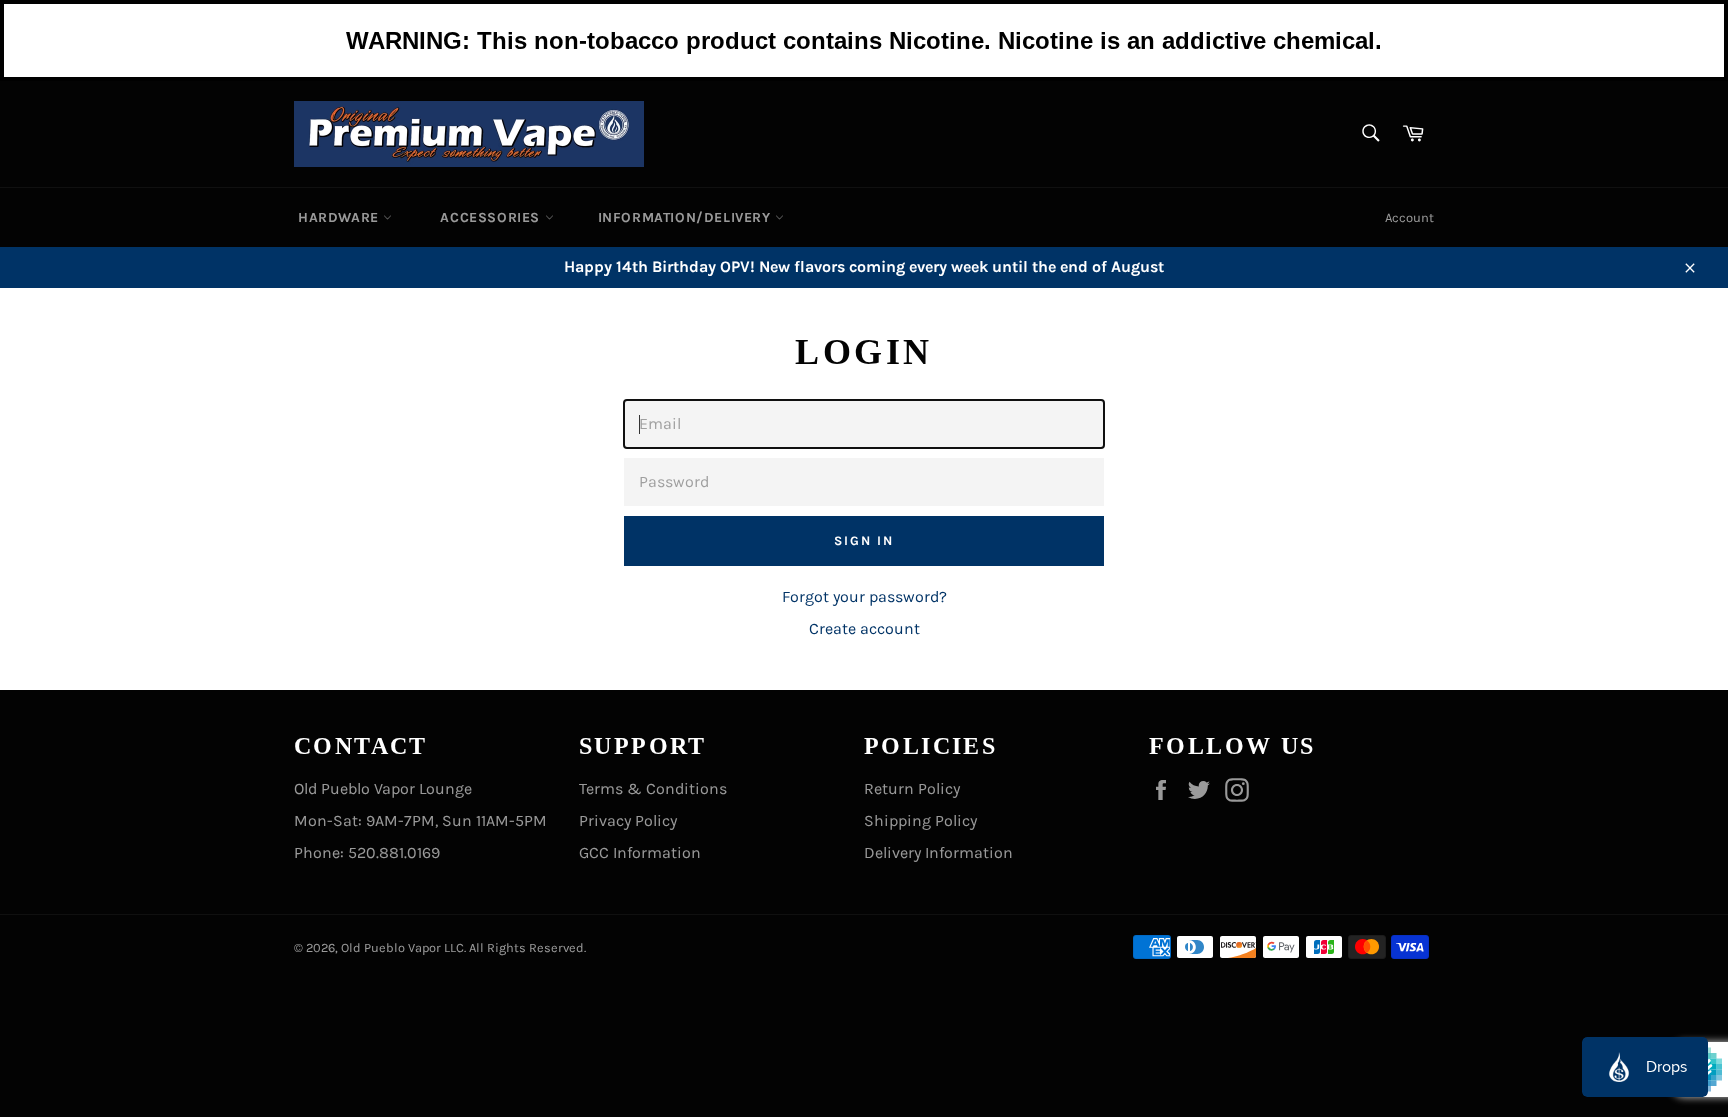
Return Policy (912, 788)
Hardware (340, 217)
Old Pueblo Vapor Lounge (383, 788)
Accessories (492, 217)
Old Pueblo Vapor (391, 947)
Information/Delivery (687, 217)
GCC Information (640, 852)
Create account (864, 628)
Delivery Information (938, 852)
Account (1409, 217)
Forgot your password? (864, 596)
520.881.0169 (394, 852)
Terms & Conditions (653, 788)
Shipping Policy (920, 820)
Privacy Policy (628, 820)
